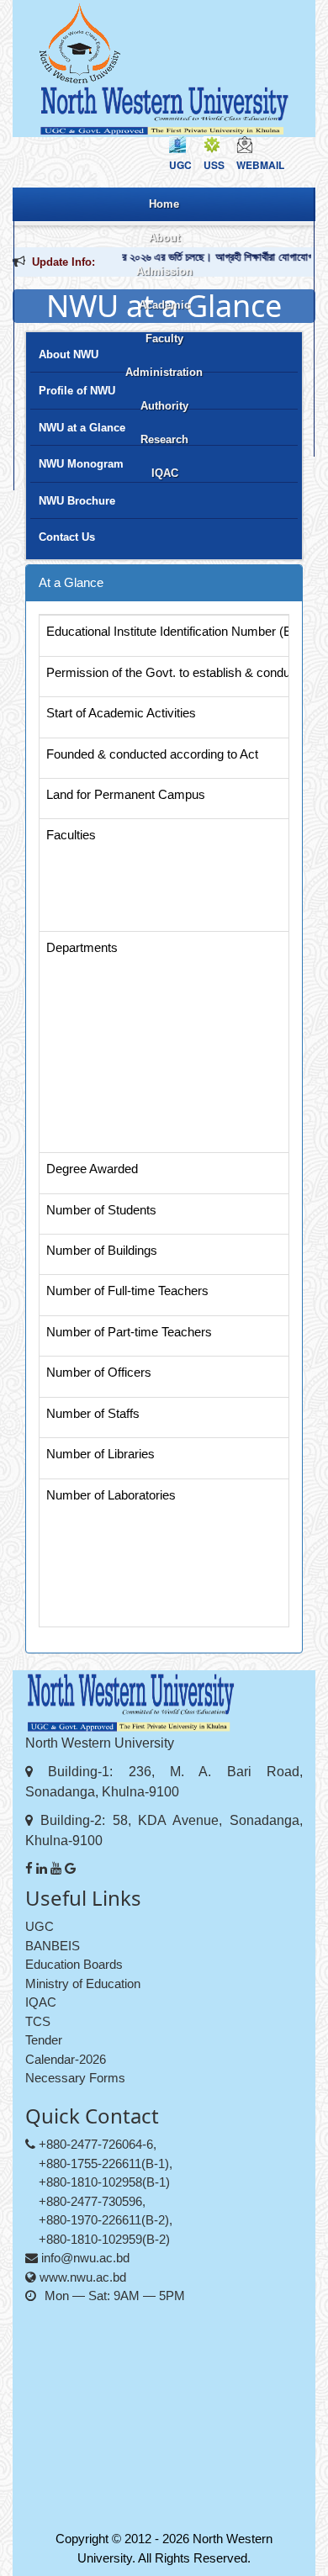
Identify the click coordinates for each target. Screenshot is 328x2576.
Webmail (260, 165)
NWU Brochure (77, 501)
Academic (164, 305)
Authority (164, 406)
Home (164, 204)
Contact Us (67, 537)
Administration (164, 372)
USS (214, 165)
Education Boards (74, 1964)
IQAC (165, 473)
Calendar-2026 (66, 2059)
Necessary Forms (75, 2078)
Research (164, 439)
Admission (164, 271)
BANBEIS (53, 1946)
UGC (180, 165)
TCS (38, 2021)
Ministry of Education (83, 1984)
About (164, 238)
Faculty (164, 339)
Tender (44, 2040)
